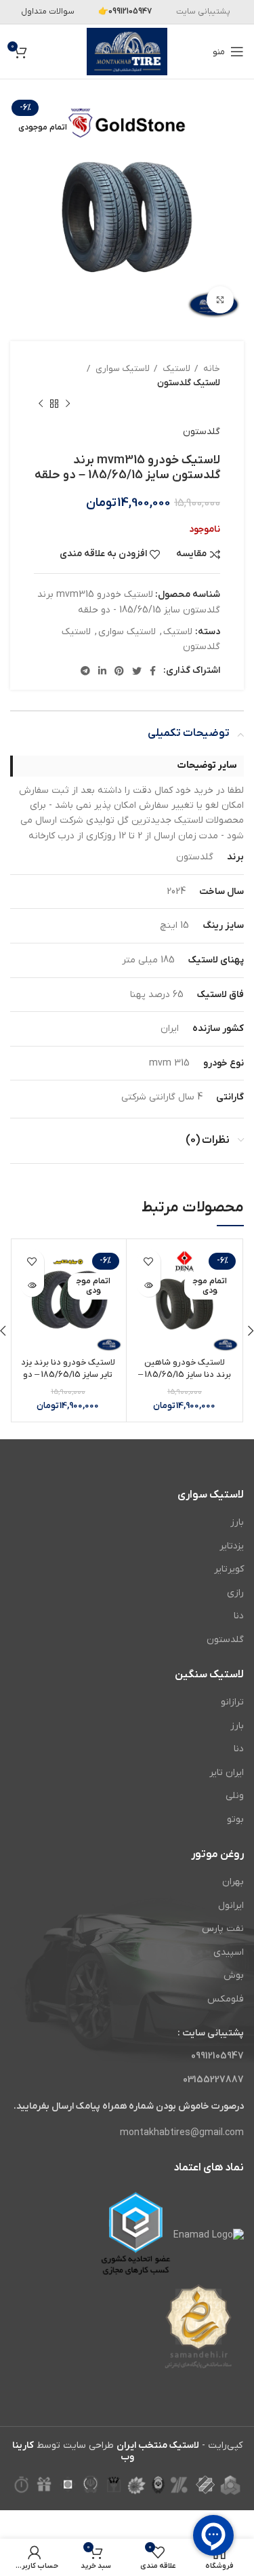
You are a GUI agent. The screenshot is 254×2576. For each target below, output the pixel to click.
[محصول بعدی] (41, 404)
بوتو (235, 1819)
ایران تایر (227, 1773)
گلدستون (202, 432)
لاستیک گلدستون (189, 383)
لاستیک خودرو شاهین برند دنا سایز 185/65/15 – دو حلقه (185, 1374)
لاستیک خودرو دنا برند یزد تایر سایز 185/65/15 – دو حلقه (68, 1374)
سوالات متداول (48, 12)
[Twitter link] (137, 671)
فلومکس (226, 1999)
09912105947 (217, 2056)
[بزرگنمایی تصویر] (220, 300)
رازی (235, 1593)
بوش (234, 1975)
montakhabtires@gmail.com (182, 2133)
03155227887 (213, 2080)
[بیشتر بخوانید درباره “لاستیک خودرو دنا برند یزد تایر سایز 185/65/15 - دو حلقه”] (32, 1285)
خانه (211, 369)
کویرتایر (229, 1569)
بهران (233, 1882)
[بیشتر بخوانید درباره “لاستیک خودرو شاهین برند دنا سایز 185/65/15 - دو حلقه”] (149, 1285)
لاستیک (175, 369)
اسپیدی (229, 1952)
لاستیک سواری (122, 369)
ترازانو (232, 1702)
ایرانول (231, 1906)
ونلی (235, 1796)
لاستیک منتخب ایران (158, 2445)
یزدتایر (232, 1546)
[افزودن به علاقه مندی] (149, 1261)
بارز (237, 1522)
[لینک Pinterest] (119, 671)
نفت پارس (223, 1929)
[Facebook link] (153, 671)
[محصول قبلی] (68, 404)
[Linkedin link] (102, 671)
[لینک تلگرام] (85, 671)
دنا (239, 1616)
